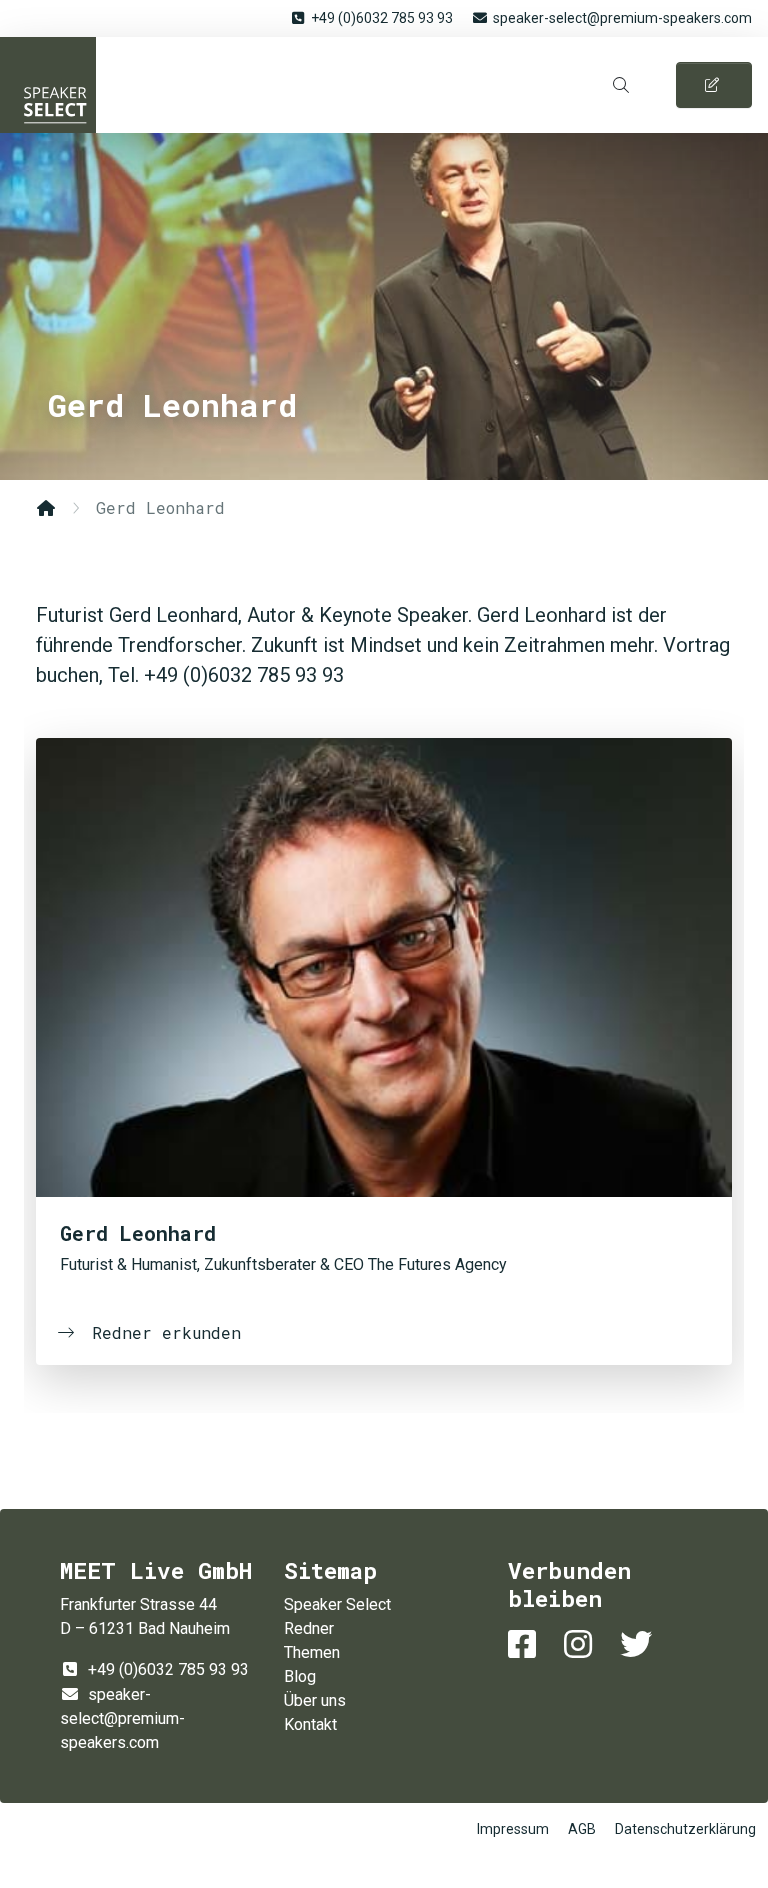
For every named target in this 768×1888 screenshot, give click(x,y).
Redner (309, 1628)
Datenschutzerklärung (685, 1829)
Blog (300, 1676)
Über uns (315, 1700)
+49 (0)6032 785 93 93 (382, 18)
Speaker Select (48, 85)
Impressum (513, 1829)
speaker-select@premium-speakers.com (622, 18)
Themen (312, 1652)
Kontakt (310, 1724)
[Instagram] (582, 1644)
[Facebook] (526, 1644)
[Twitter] (640, 1644)
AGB (582, 1829)
